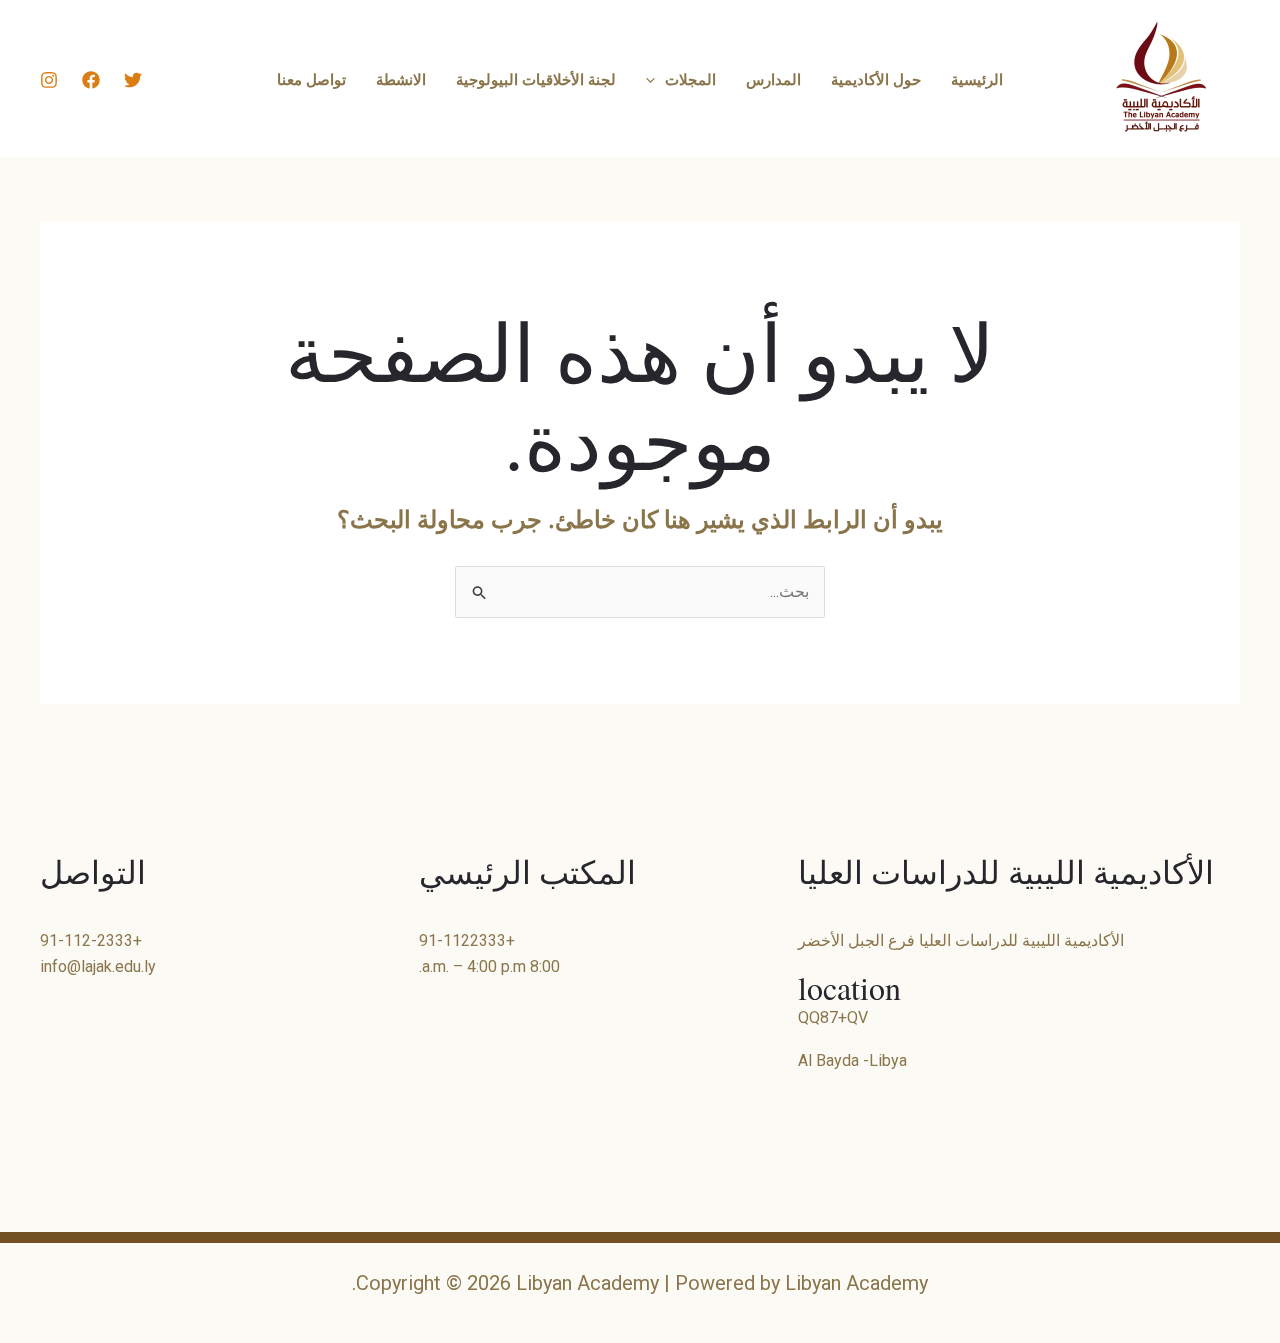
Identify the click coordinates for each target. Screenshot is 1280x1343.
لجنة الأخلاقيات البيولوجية (536, 79)
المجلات (690, 79)
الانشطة (401, 79)
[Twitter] (133, 80)
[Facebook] (91, 80)
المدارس (773, 79)
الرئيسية (977, 79)
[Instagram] (49, 80)
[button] (655, 79)
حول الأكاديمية (876, 79)
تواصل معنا (311, 79)
